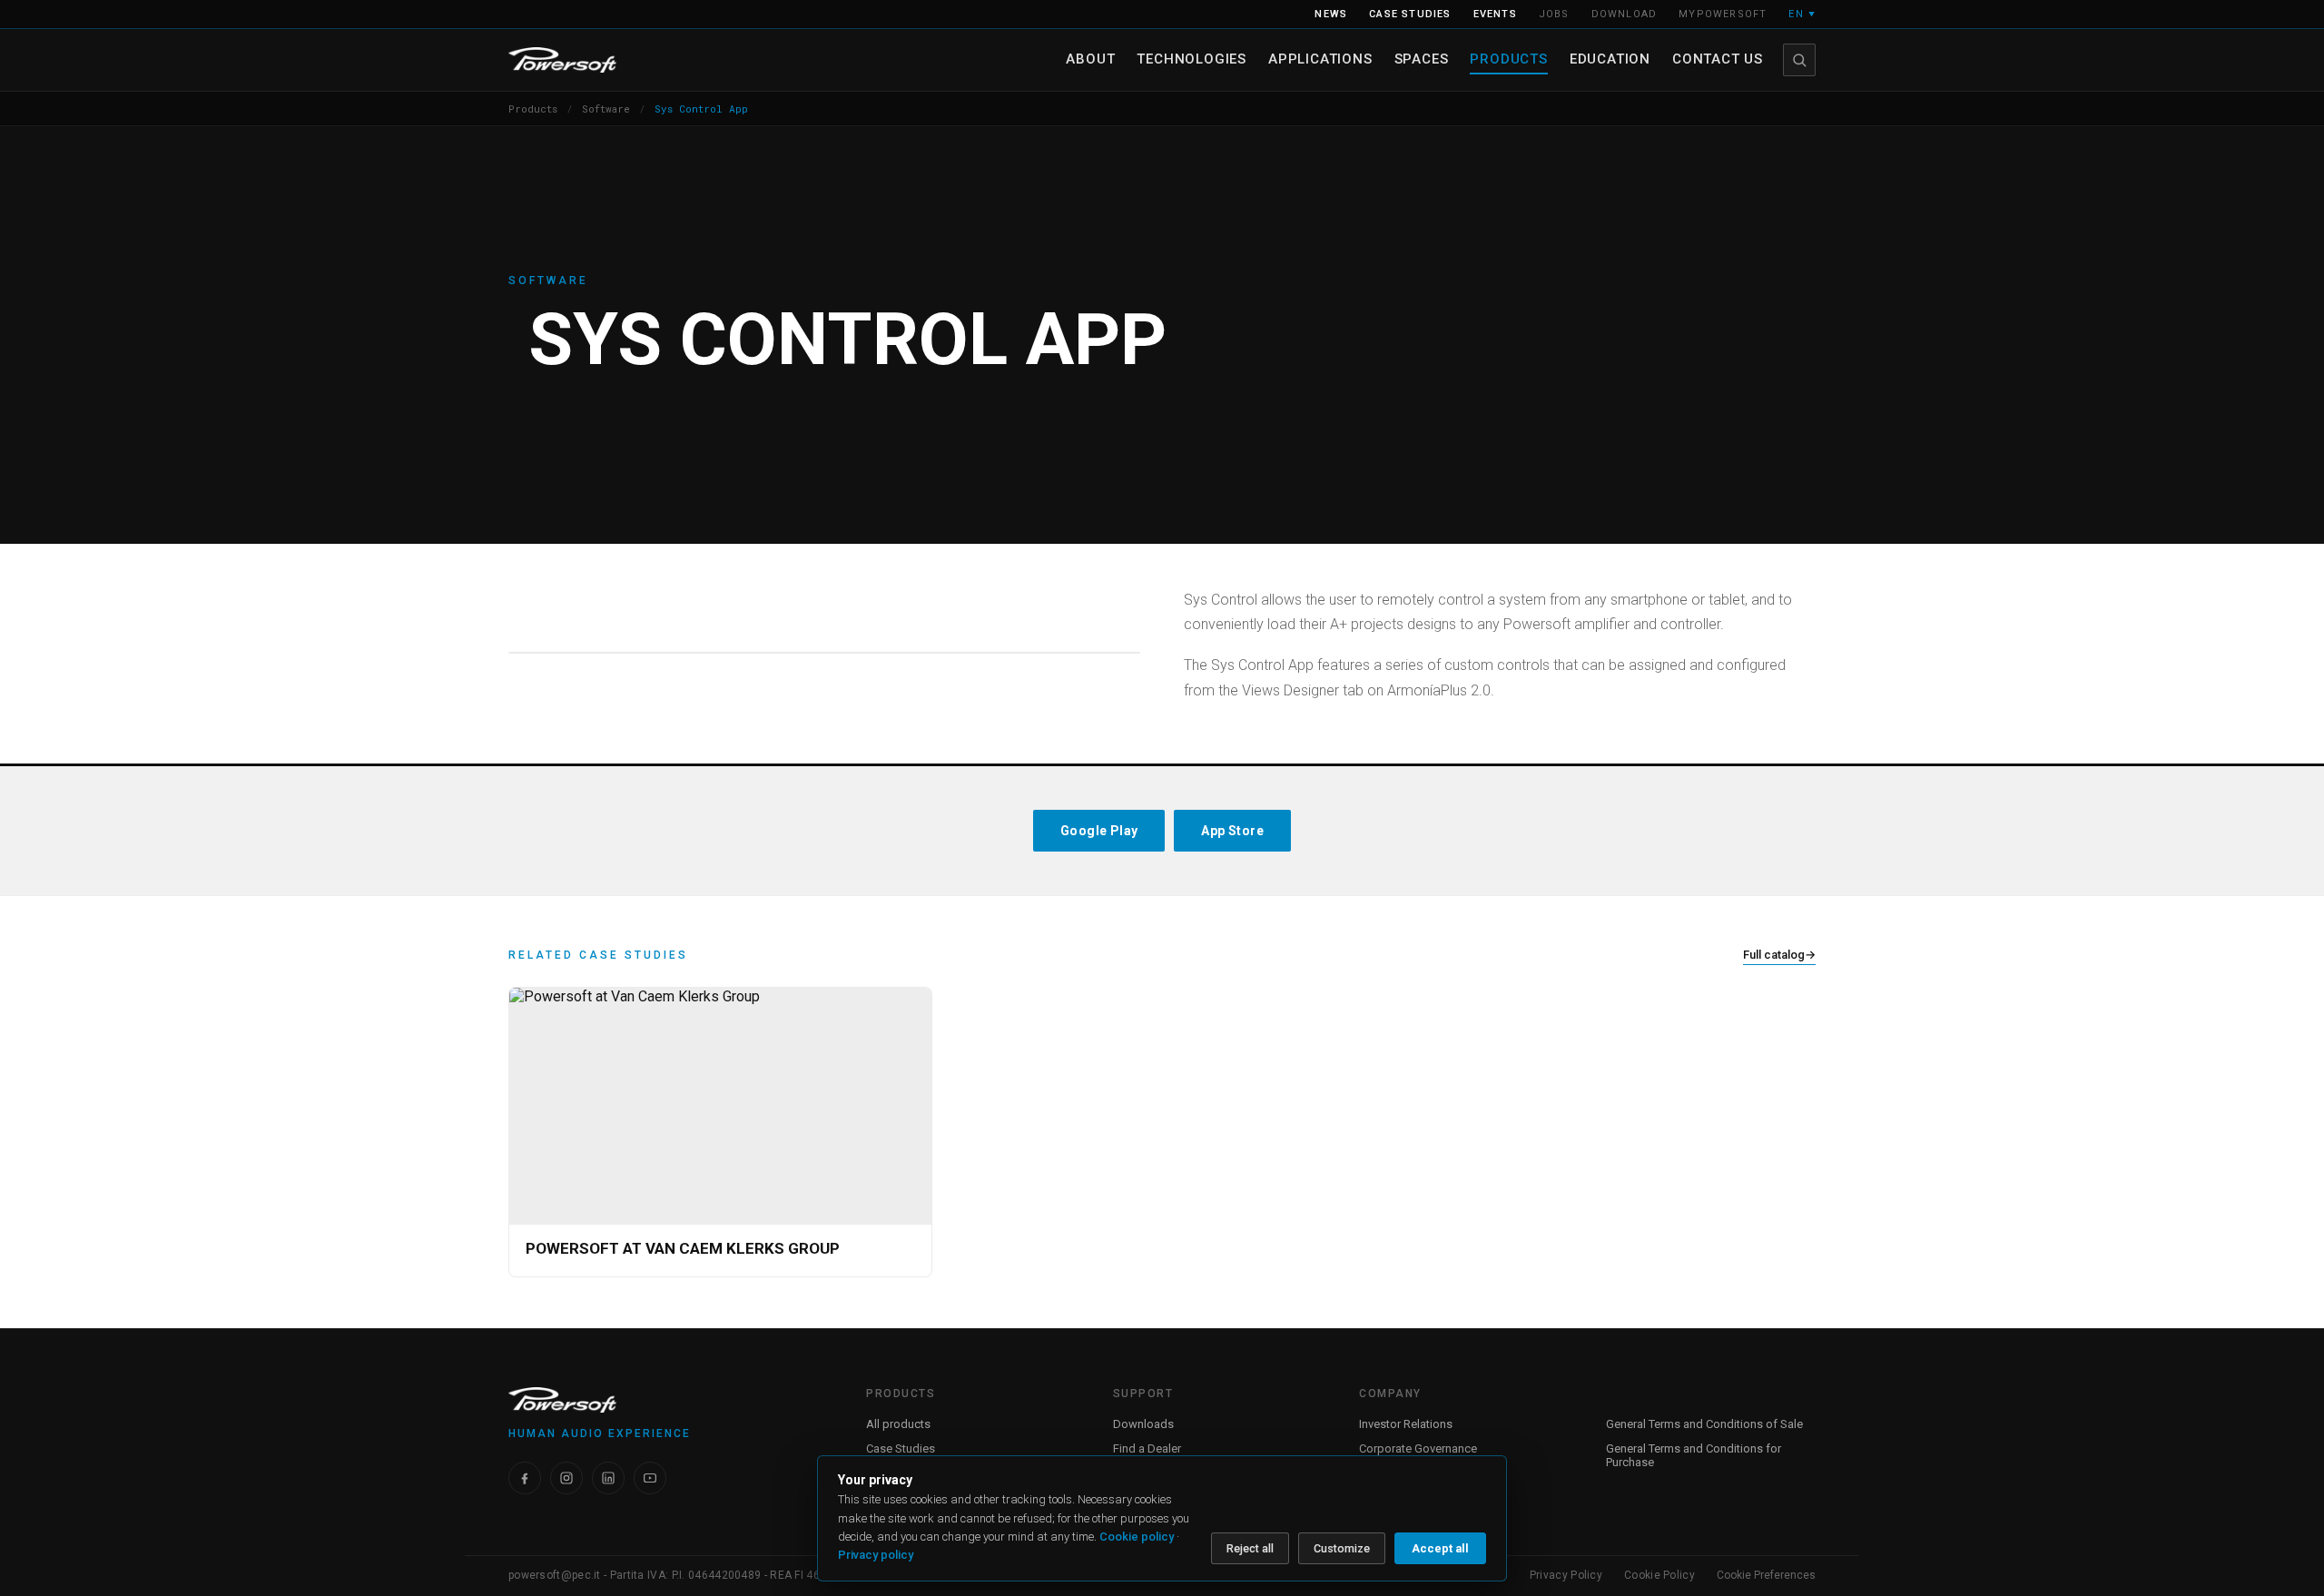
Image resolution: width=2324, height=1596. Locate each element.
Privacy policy (876, 1555)
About (1090, 59)
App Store (1232, 831)
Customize (1342, 1548)
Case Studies (901, 1448)
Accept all (1440, 1548)
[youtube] (650, 1478)
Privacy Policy (1566, 1575)
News (1331, 14)
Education (1610, 59)
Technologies (1192, 59)
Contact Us (1718, 59)
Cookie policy (1137, 1537)
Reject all (1250, 1548)
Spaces (1422, 59)
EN (1802, 14)
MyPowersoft (1723, 14)
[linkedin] (608, 1478)
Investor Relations (1406, 1424)
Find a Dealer (1147, 1448)
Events (1495, 14)
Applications (1320, 59)
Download (1625, 14)
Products (1508, 59)
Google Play (1099, 831)
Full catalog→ (1779, 955)
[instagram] (566, 1478)
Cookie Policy (1659, 1575)
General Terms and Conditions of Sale (1704, 1424)
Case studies (1410, 14)
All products (898, 1424)
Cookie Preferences (1766, 1575)
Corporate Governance (1418, 1448)
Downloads (1143, 1424)
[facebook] (525, 1478)
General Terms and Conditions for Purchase (1694, 1455)
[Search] (1799, 60)
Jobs (1554, 14)
